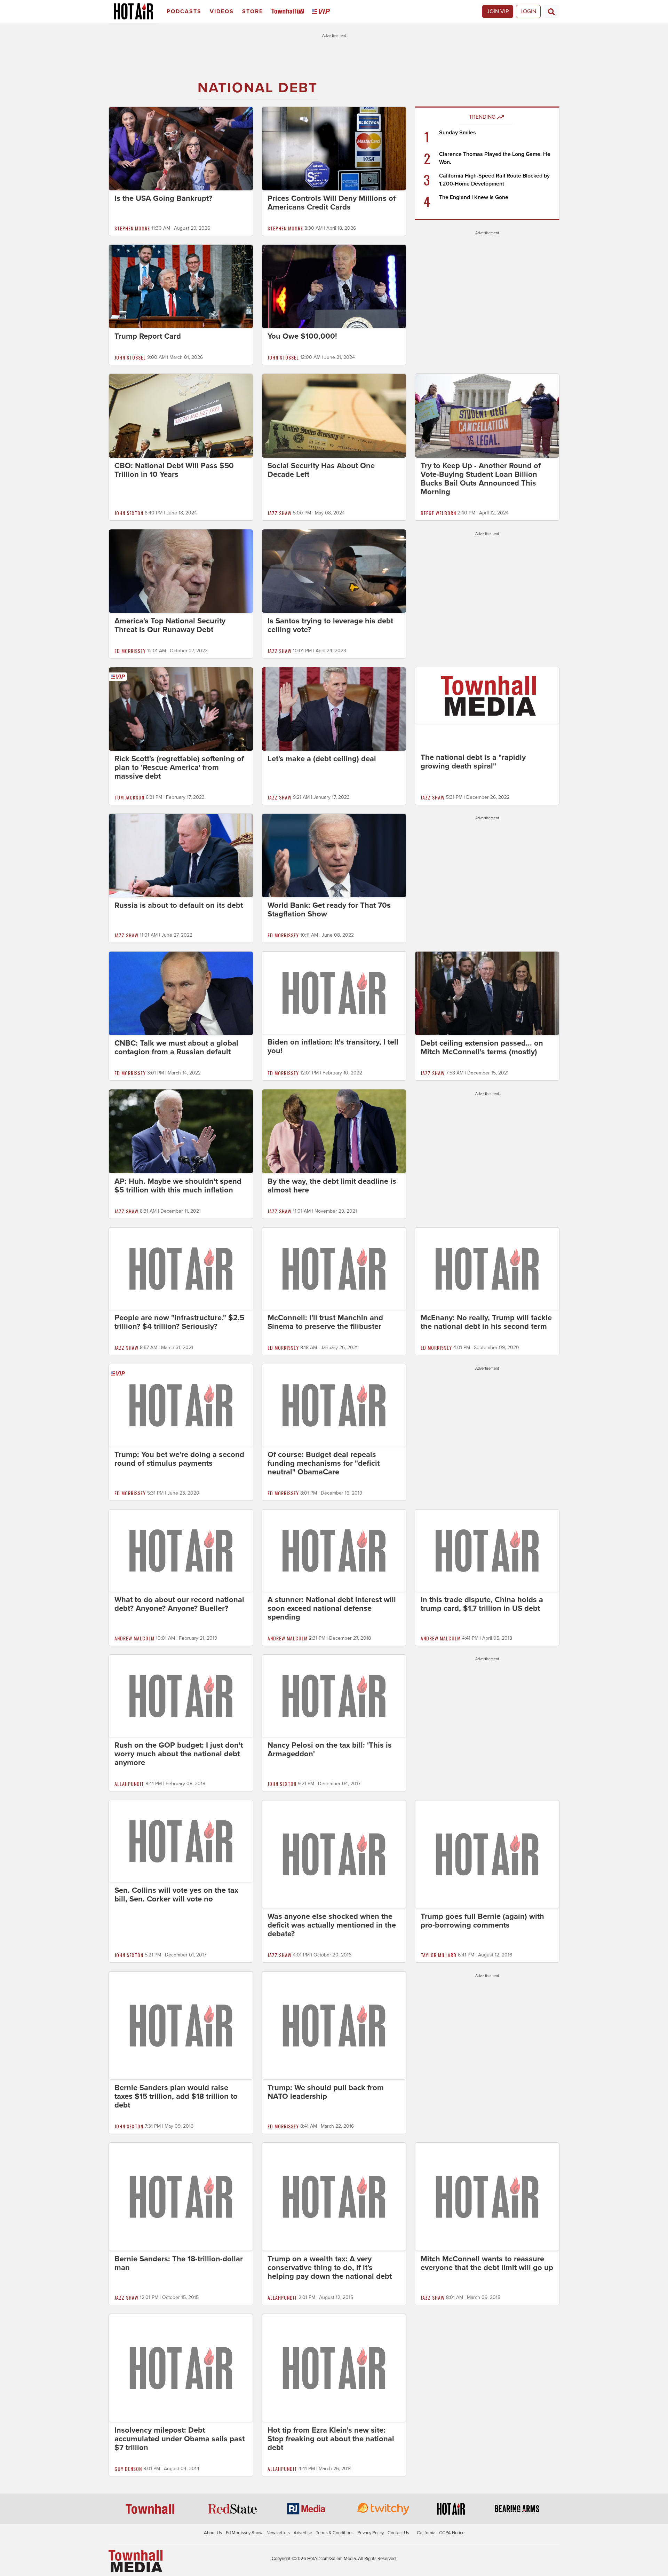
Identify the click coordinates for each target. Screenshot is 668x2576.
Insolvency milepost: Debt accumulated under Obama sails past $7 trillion (180, 2439)
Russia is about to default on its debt (179, 905)
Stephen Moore (132, 228)
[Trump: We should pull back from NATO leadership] (334, 2025)
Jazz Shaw (280, 513)
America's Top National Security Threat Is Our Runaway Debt (170, 625)
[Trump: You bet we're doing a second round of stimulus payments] (181, 1405)
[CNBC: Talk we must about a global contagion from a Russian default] (181, 993)
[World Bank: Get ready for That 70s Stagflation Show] (334, 855)
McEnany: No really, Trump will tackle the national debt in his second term (486, 1322)
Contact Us (398, 2533)
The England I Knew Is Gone (474, 197)
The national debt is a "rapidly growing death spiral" (473, 762)
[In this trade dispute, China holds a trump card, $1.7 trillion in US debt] (487, 1550)
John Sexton (129, 513)
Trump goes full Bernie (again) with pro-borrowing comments (482, 1921)
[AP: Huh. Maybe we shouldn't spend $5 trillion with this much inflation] (181, 1131)
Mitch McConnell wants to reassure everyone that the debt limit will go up (487, 2263)
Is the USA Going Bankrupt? (163, 198)
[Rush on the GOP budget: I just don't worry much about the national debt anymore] (181, 1695)
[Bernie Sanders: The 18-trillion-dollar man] (181, 2196)
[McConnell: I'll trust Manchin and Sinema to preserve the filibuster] (334, 1268)
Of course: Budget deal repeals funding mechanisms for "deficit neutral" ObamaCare (324, 1463)
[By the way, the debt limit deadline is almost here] (334, 1131)
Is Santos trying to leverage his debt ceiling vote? (330, 625)
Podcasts (184, 11)
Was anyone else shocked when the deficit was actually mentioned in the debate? (332, 1925)
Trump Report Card (148, 336)
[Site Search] (551, 11)
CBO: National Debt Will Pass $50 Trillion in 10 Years (174, 470)
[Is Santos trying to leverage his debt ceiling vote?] (334, 571)
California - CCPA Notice (441, 2533)
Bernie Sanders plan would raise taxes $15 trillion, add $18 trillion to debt (176, 2096)
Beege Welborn (438, 513)
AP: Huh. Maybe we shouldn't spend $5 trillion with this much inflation (178, 1186)
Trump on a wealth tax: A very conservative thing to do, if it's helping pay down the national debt (330, 2268)
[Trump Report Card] (181, 286)
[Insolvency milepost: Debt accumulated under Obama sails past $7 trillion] (181, 2368)
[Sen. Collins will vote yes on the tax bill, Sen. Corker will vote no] (181, 1841)
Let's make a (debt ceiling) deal (322, 759)
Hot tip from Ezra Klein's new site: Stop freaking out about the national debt (331, 2439)
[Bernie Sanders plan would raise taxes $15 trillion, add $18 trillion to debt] (181, 2025)
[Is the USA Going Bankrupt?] (181, 148)
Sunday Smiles (458, 133)
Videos (222, 11)
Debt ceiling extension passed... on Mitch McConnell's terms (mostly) (482, 1047)
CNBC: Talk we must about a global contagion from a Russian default (176, 1047)
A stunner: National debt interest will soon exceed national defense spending (332, 1608)
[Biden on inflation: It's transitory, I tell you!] (334, 992)
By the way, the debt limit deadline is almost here (332, 1186)
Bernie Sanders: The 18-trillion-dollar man (179, 2263)
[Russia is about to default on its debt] (181, 855)
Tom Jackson (129, 797)
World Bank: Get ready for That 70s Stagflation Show (329, 910)
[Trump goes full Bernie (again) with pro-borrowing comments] (487, 1854)
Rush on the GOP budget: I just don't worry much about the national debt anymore (179, 1754)
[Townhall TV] (289, 12)
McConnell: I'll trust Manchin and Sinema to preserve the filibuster (325, 1322)
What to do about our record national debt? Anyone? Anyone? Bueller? (179, 1604)
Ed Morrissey (130, 651)
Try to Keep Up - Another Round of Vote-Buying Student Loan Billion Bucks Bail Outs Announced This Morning (481, 479)
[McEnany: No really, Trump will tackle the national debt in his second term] (487, 1268)
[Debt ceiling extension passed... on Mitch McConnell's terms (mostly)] (487, 993)
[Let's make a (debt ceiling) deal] (334, 709)
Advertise (303, 2533)
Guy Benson (128, 2469)
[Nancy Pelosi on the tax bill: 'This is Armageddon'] (334, 1695)
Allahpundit (129, 1784)
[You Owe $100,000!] (334, 286)
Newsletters (278, 2533)
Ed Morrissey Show (244, 2533)
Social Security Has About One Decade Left (321, 470)
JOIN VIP (498, 11)
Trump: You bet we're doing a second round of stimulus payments (179, 1459)
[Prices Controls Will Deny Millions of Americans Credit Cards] (334, 148)
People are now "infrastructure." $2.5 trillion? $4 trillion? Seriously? (179, 1322)
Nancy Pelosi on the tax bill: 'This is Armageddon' (330, 1750)
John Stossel (130, 357)
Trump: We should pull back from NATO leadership (326, 2092)
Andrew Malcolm (134, 1638)
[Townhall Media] (136, 2561)
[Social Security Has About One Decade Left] (334, 415)
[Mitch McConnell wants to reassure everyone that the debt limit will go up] (487, 2196)
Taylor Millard (439, 1955)
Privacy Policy (371, 2533)
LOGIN (528, 11)
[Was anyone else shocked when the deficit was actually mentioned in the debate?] (334, 1854)
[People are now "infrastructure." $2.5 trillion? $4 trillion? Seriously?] (181, 1268)
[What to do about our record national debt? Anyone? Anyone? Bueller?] (181, 1550)
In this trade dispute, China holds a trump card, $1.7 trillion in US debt (482, 1604)
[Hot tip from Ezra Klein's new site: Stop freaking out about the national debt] (334, 2368)
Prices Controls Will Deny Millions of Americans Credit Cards (332, 203)
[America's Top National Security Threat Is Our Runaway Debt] (181, 571)
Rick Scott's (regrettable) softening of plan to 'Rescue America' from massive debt (179, 767)
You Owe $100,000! (302, 336)
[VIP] (322, 12)
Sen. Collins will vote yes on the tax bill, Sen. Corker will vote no (176, 1895)
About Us (213, 2533)
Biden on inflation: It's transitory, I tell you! (333, 1046)
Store (253, 11)
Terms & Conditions (335, 2533)
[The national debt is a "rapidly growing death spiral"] (487, 695)
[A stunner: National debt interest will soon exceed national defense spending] (334, 1550)
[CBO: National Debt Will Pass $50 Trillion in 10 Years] (181, 415)
